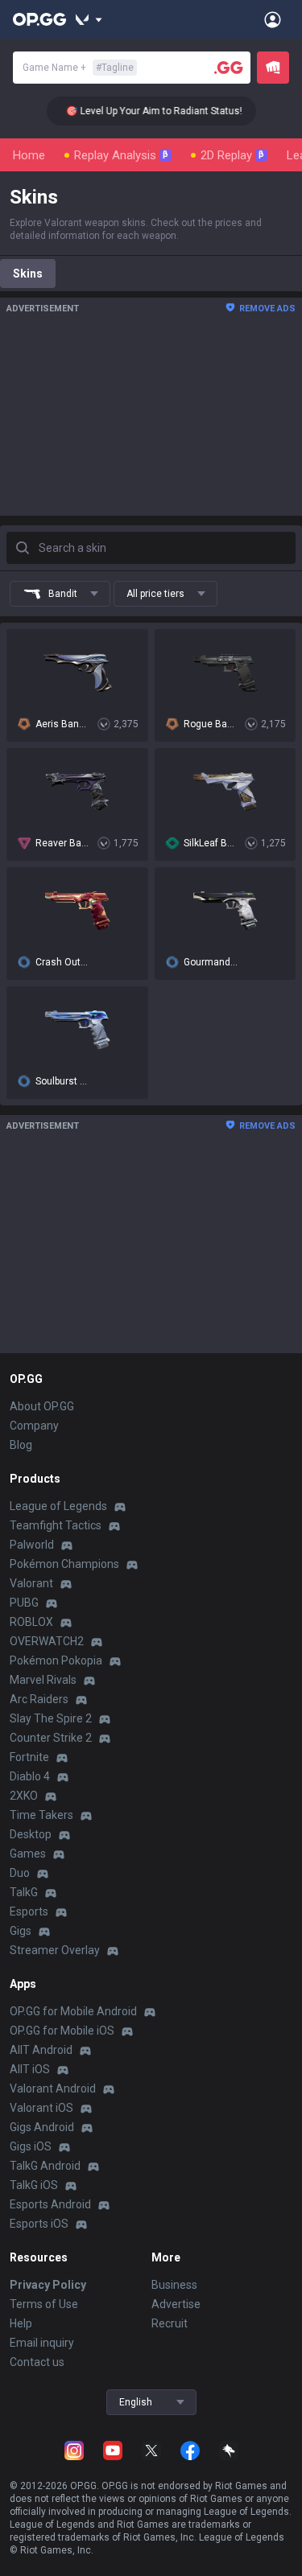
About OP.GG (42, 1406)
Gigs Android (42, 2127)
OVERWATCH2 (47, 1641)
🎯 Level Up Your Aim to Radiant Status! (145, 111)
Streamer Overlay (55, 1950)
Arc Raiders (39, 1699)
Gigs (21, 1931)
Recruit (170, 2323)
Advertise (176, 2304)
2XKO (24, 1796)
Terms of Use (44, 2304)
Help (21, 2323)
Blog (21, 1445)
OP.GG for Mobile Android (73, 2011)
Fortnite (29, 1757)
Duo (20, 1873)
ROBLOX (31, 1622)
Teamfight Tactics (56, 1525)
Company (34, 1426)
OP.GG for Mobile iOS (62, 2031)
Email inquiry (42, 2343)
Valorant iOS (41, 2108)
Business (174, 2285)
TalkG (24, 1892)
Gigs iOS (31, 2146)
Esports (29, 1911)
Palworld (32, 1545)
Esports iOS (39, 2224)
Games (28, 1854)
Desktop (31, 1834)
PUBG (24, 1603)
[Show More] (89, 19)
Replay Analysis (121, 155)
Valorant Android (53, 2088)
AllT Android (41, 2050)
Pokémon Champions (64, 1564)
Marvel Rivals (43, 1680)
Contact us (37, 2362)
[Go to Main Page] (39, 19)
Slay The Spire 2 (51, 1718)
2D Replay (232, 155)
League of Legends (58, 1506)
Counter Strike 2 (51, 1738)
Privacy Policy (48, 2285)
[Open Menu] (273, 19)
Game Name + (78, 68)
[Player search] (229, 68)
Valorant (31, 1583)
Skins (28, 274)
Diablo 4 (30, 1776)
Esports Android (50, 2204)
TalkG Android (45, 2166)
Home (29, 155)
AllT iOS (30, 2069)
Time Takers (41, 1815)
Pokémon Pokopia (56, 1660)
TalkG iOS (34, 2185)
